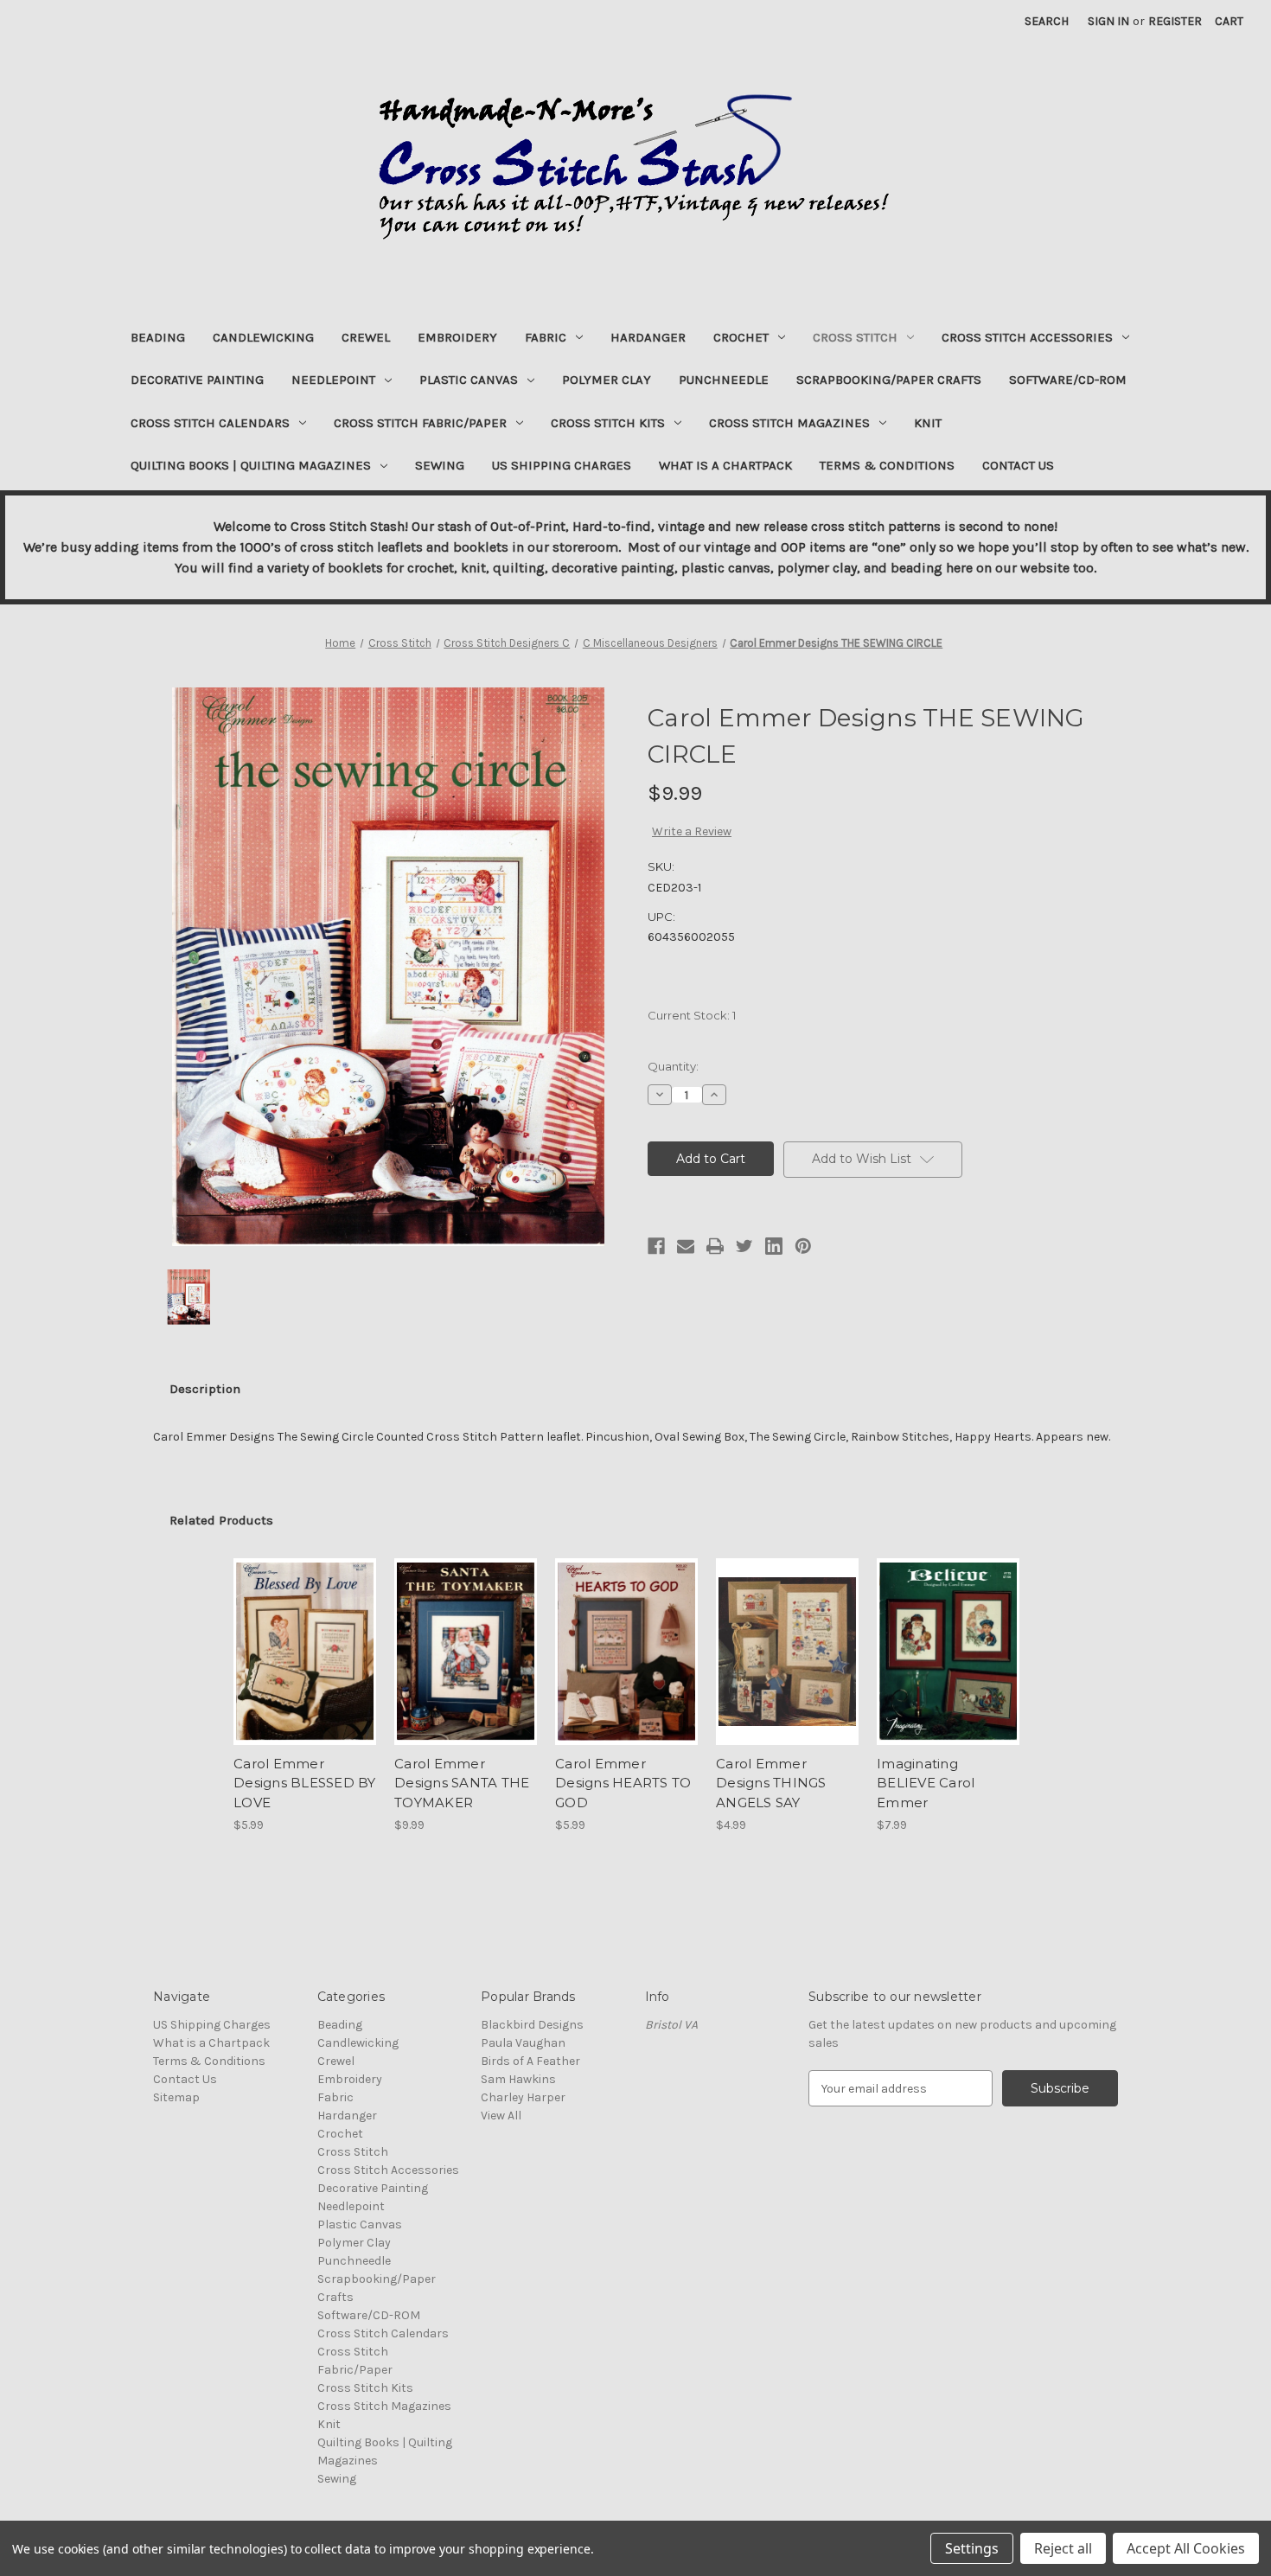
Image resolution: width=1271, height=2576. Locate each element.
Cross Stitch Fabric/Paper (420, 423)
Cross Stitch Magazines (789, 423)
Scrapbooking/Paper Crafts (889, 380)
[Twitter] (744, 1246)
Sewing (440, 465)
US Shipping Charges (562, 465)
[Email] (686, 1246)
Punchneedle (724, 380)
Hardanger (648, 337)
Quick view (303, 1637)
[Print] (715, 1246)
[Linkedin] (774, 1246)
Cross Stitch (855, 337)
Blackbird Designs (532, 2025)
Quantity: (673, 1066)
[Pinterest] (803, 1246)
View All (501, 2116)
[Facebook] (656, 1246)
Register (1175, 21)
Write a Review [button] (692, 831)
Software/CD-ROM (1068, 380)
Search (1047, 21)
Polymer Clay (607, 380)
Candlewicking (263, 337)
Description (205, 1389)
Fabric (546, 337)
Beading (158, 337)
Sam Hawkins (518, 2079)
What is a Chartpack (725, 465)
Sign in (1108, 21)
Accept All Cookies (1186, 2548)
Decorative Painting (197, 380)
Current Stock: (692, 1015)
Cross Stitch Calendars (210, 423)
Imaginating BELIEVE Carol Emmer (926, 1783)
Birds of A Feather (530, 2061)
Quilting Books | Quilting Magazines (251, 465)
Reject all (1063, 2548)
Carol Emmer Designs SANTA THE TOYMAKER (462, 1783)
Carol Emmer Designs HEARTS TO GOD (623, 1783)
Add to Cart (305, 1667)
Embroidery (457, 337)
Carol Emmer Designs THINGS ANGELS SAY (771, 1783)
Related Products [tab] (221, 1520)
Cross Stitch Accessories (1027, 337)
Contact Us (1018, 465)
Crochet (741, 337)
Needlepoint (333, 380)
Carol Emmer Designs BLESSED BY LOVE (305, 1783)
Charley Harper (523, 2097)
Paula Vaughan (523, 2043)
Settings (972, 2548)
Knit (928, 423)
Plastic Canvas (469, 380)
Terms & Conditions (887, 465)
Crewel (366, 337)
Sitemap (176, 2097)
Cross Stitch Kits (608, 423)
